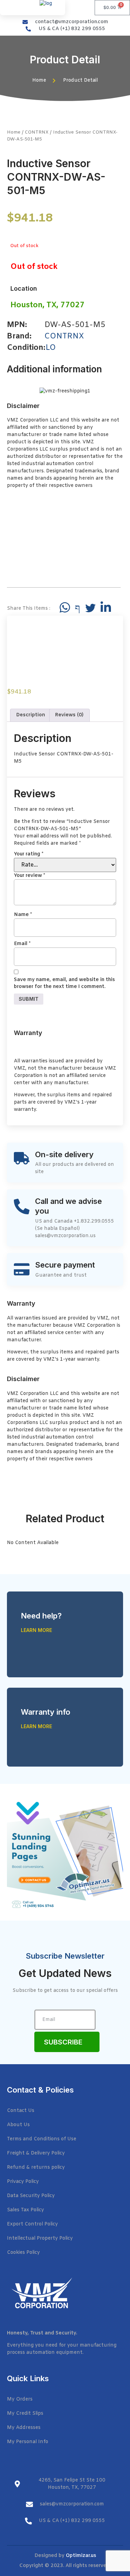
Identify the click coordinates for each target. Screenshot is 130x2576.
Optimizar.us (81, 2556)
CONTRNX (37, 132)
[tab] (31, 715)
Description (31, 715)
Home (14, 132)
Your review (29, 876)
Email (22, 944)
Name (23, 915)
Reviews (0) (69, 715)
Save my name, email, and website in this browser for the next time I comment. (64, 983)
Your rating (29, 854)
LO (51, 348)
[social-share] (65, 607)
